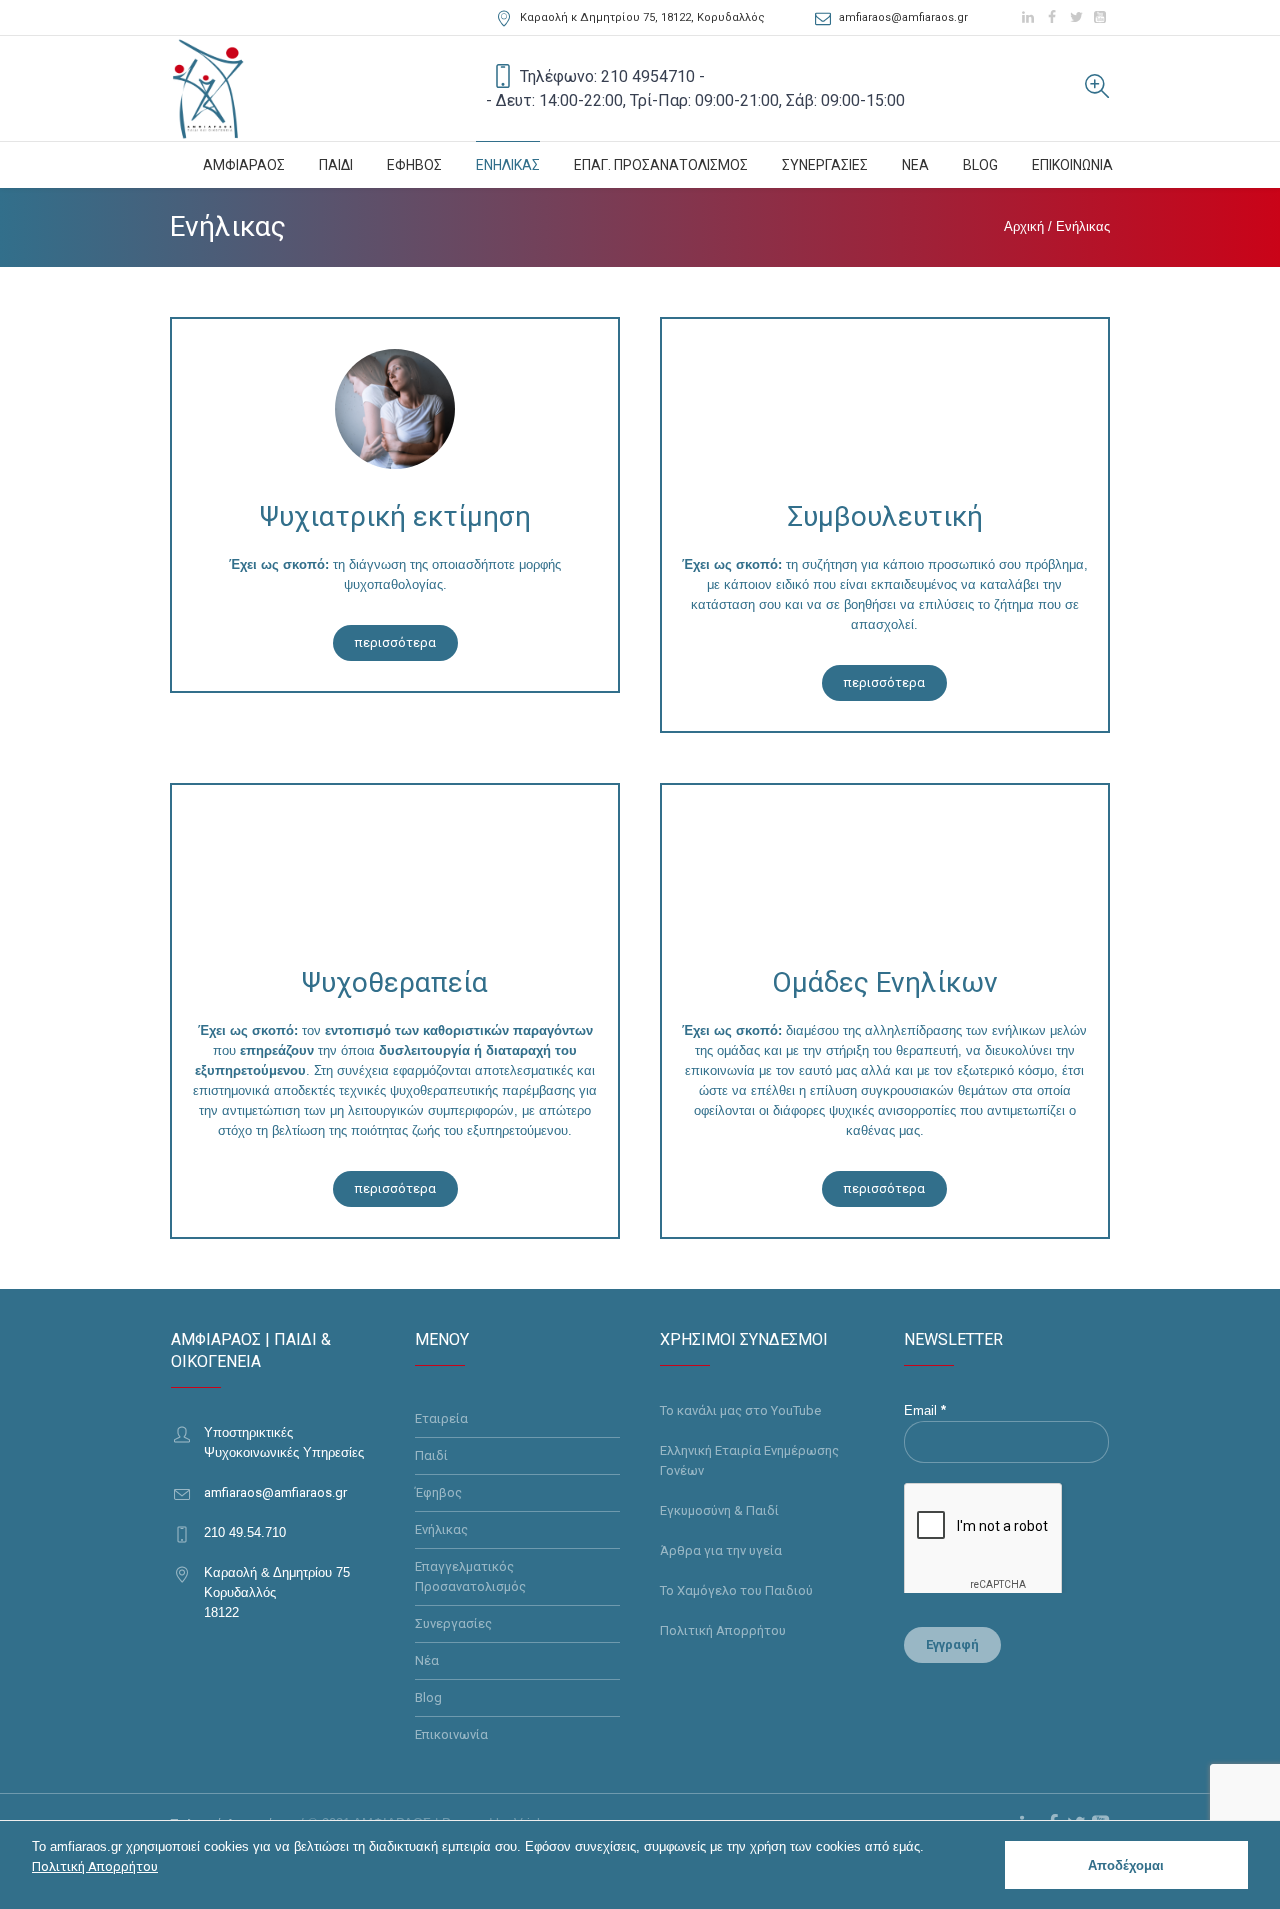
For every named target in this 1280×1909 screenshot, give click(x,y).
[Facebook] (1052, 17)
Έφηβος (438, 1492)
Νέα (427, 1660)
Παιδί (431, 1455)
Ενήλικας (441, 1529)
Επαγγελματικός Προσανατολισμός (470, 1576)
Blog (428, 1697)
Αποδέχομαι (1126, 1865)
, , (642, 17)
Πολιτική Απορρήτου (723, 1630)
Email (925, 1410)
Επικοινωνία (451, 1734)
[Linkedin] (1028, 17)
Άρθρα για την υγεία (721, 1550)
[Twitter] (1076, 17)
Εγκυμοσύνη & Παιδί (719, 1510)
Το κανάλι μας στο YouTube (740, 1410)
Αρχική (1024, 226)
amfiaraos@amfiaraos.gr (903, 17)
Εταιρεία (441, 1418)
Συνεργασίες (453, 1623)
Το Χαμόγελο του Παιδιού (736, 1590)
